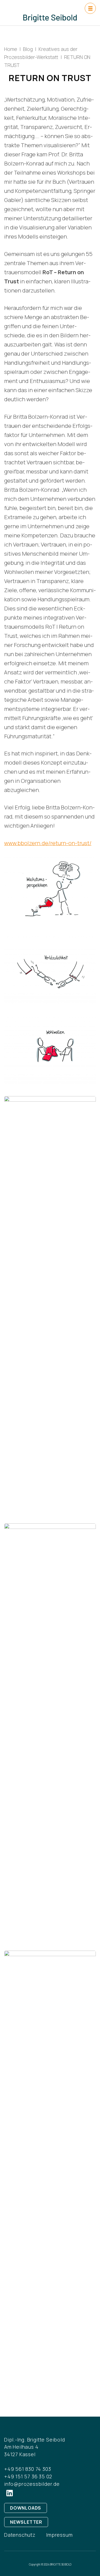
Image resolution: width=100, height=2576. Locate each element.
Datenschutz (20, 2535)
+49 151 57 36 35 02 (28, 2476)
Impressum (59, 2535)
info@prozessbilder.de (32, 2484)
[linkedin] (10, 2493)
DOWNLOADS (26, 2508)
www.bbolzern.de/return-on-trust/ (48, 843)
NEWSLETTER (26, 2522)
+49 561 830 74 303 (27, 2469)
